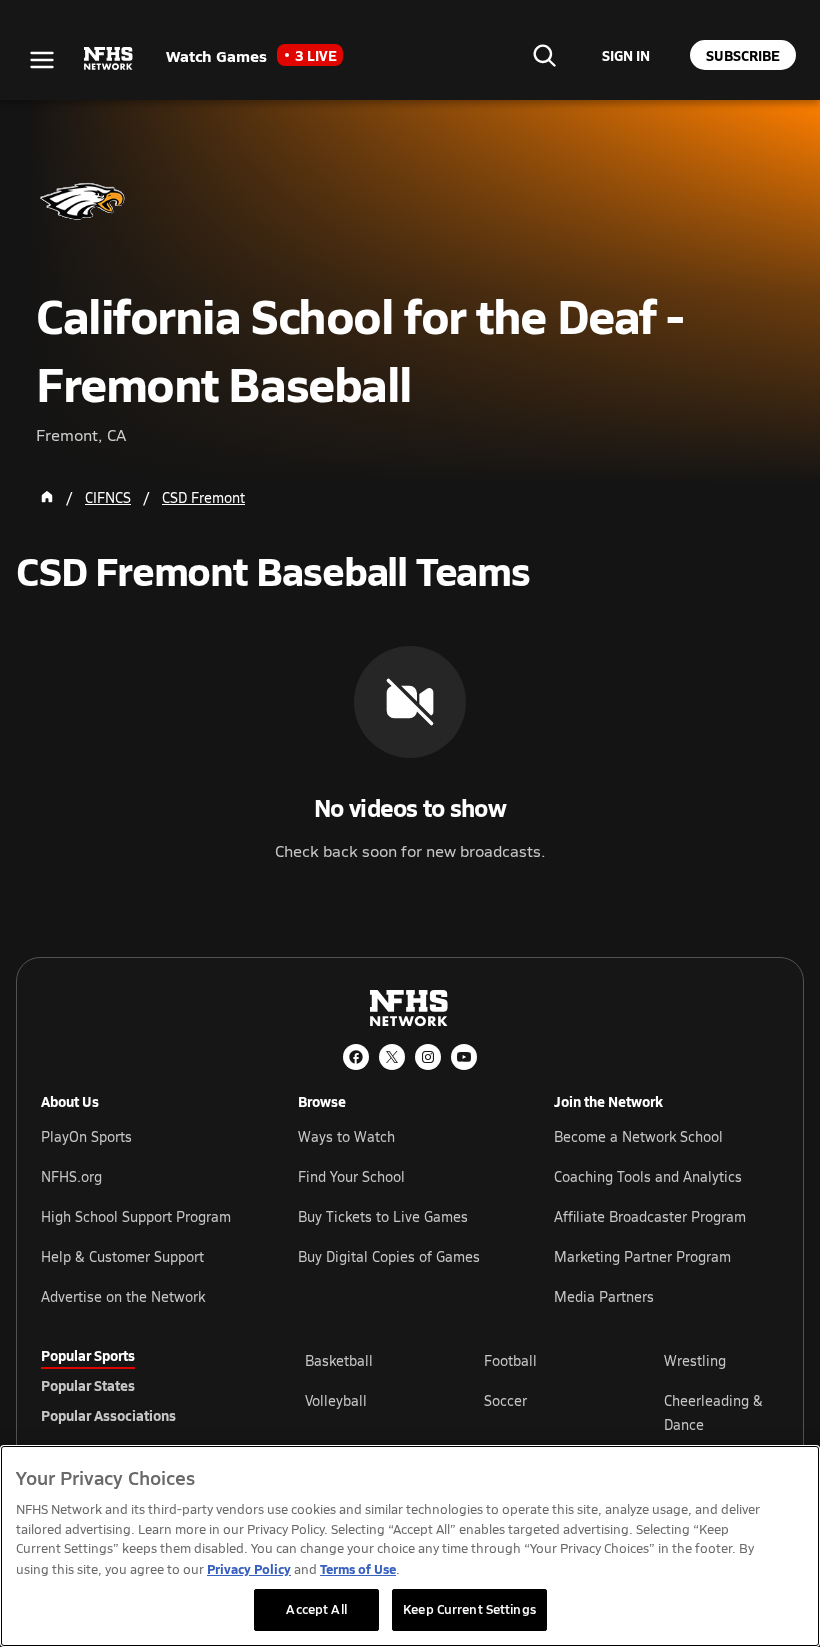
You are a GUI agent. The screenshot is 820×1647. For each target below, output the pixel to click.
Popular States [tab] (88, 1385)
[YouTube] (464, 1057)
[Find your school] (544, 55)
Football (510, 1360)
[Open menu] (42, 60)
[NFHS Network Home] (109, 59)
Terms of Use (358, 1568)
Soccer (505, 1400)
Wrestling (695, 1360)
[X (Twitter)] (392, 1057)
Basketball (339, 1360)
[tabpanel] (542, 1412)
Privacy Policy (249, 1568)
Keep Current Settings (469, 1609)
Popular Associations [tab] (108, 1415)
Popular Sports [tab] (88, 1355)
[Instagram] (428, 1057)
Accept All (316, 1609)
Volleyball (336, 1400)
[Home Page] (47, 497)
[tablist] (141, 1385)
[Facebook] (356, 1057)
